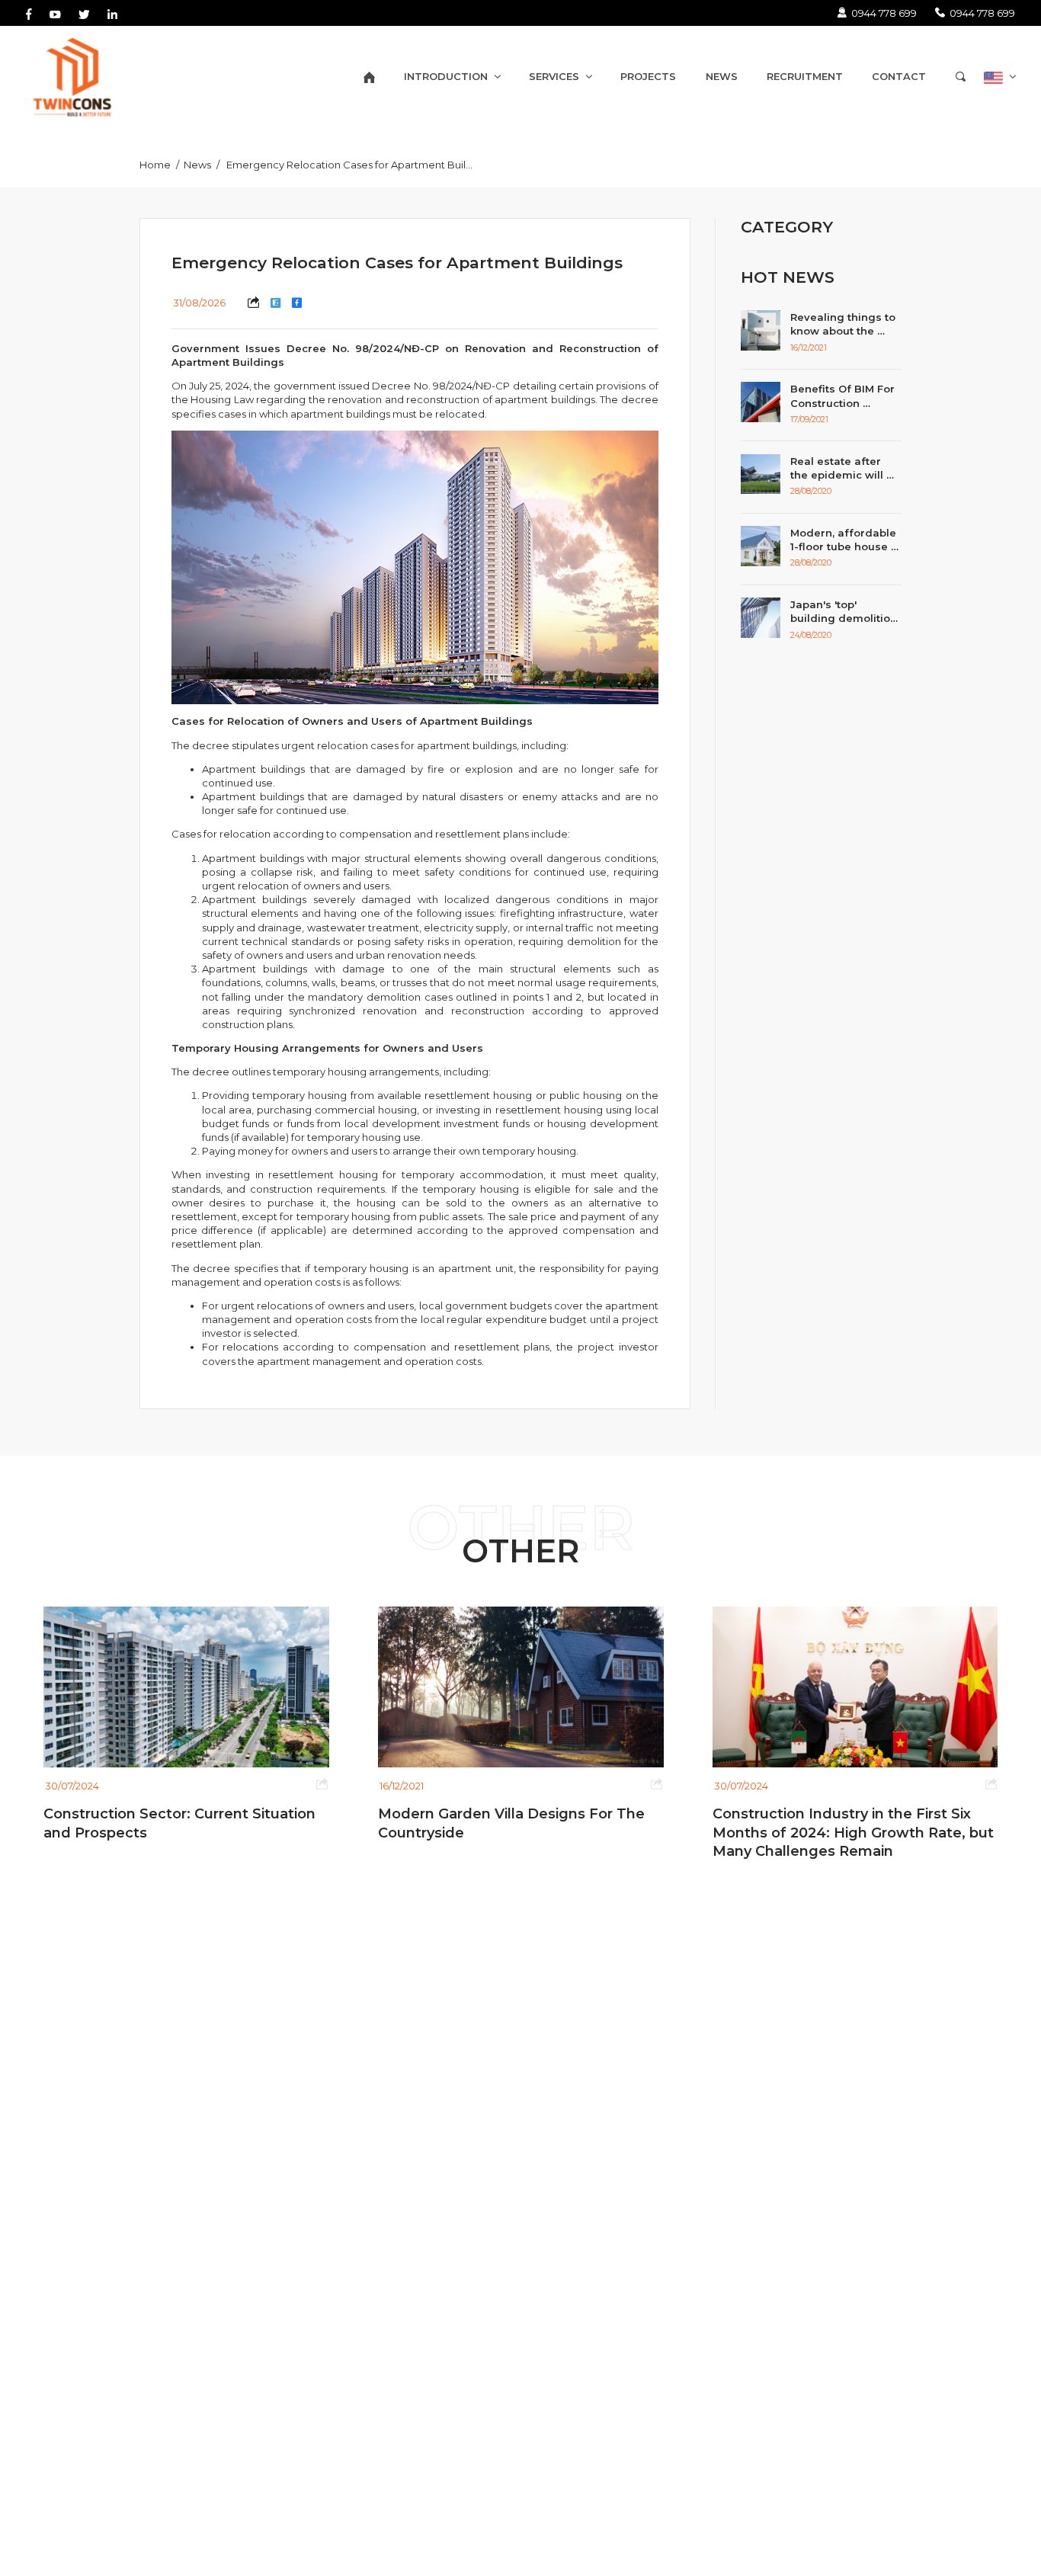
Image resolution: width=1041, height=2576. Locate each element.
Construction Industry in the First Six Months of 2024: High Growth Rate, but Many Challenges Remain (804, 1833)
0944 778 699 (884, 13)
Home (155, 165)
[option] (470, 1724)
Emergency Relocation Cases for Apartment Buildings (358, 165)
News (197, 165)
